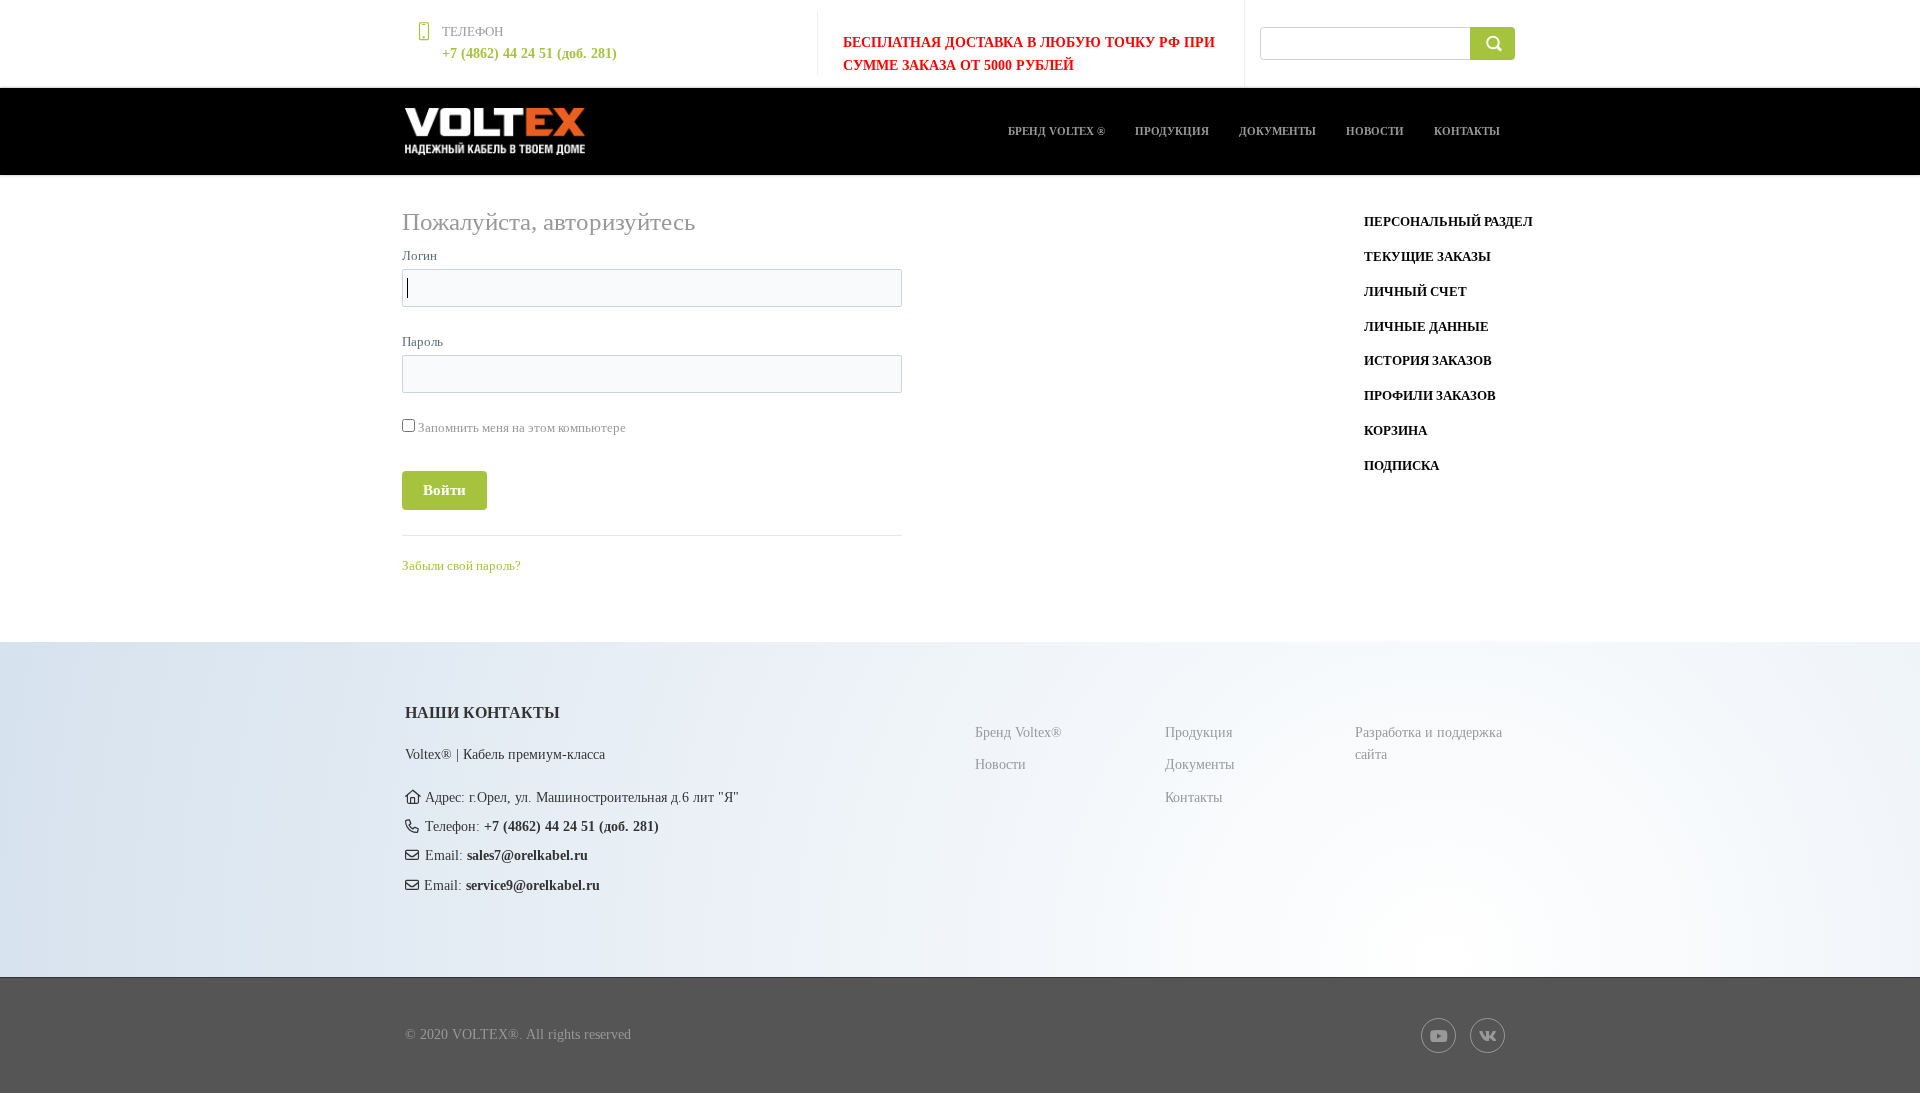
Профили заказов (1430, 395)
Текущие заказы (1427, 256)
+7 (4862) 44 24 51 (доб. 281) (529, 53)
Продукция (1172, 131)
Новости (1375, 131)
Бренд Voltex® (1018, 732)
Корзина (1395, 430)
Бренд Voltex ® (1056, 131)
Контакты (1467, 131)
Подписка (1401, 465)
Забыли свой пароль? (461, 565)
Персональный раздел (1448, 221)
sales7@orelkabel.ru (527, 855)
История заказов (1428, 360)
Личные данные (1426, 326)
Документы (1277, 131)
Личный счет (1415, 291)
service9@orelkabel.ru (533, 885)
